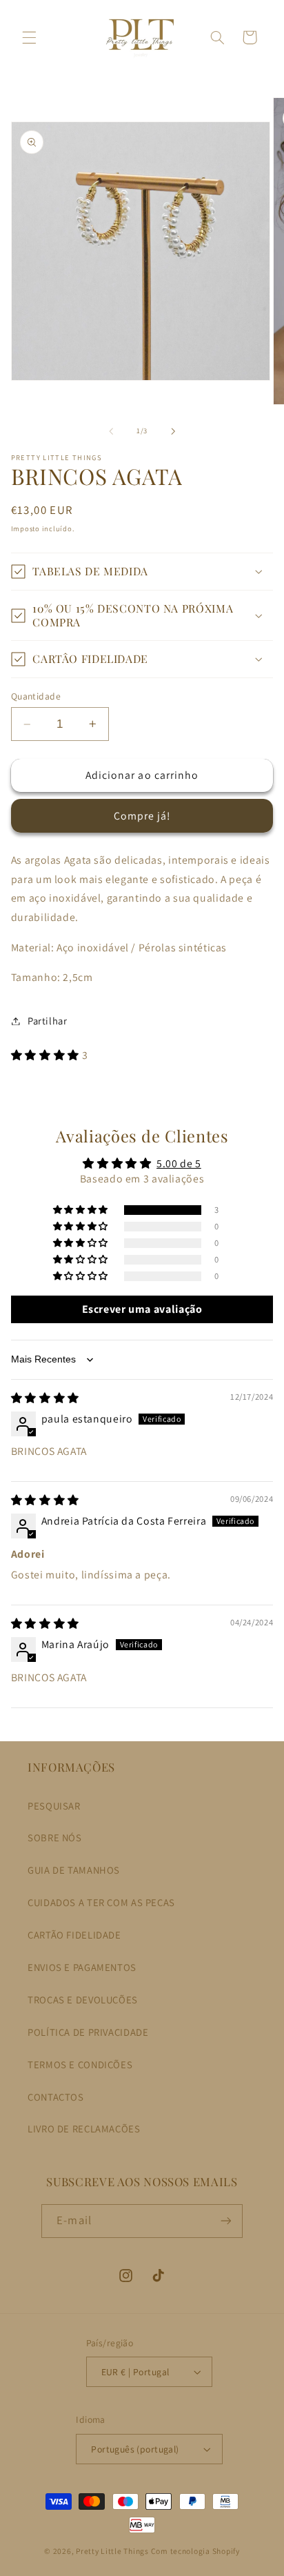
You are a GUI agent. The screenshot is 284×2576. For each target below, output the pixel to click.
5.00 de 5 (179, 1163)
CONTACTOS (56, 2097)
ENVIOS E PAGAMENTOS (82, 1967)
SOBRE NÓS (55, 1837)
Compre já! (142, 816)
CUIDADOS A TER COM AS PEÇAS (101, 1902)
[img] (45, 1398)
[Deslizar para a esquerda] (111, 431)
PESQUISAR (54, 1806)
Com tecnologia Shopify (195, 2551)
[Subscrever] (225, 2221)
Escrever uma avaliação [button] (142, 1309)
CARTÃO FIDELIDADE (74, 1935)
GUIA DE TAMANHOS (74, 1870)
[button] (29, 37)
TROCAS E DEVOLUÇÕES (83, 2000)
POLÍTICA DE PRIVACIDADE (88, 2032)
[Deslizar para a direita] (173, 431)
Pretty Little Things (112, 2551)
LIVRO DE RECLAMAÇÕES (84, 2129)
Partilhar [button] (48, 1021)
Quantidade (36, 696)
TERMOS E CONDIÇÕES (80, 2064)
